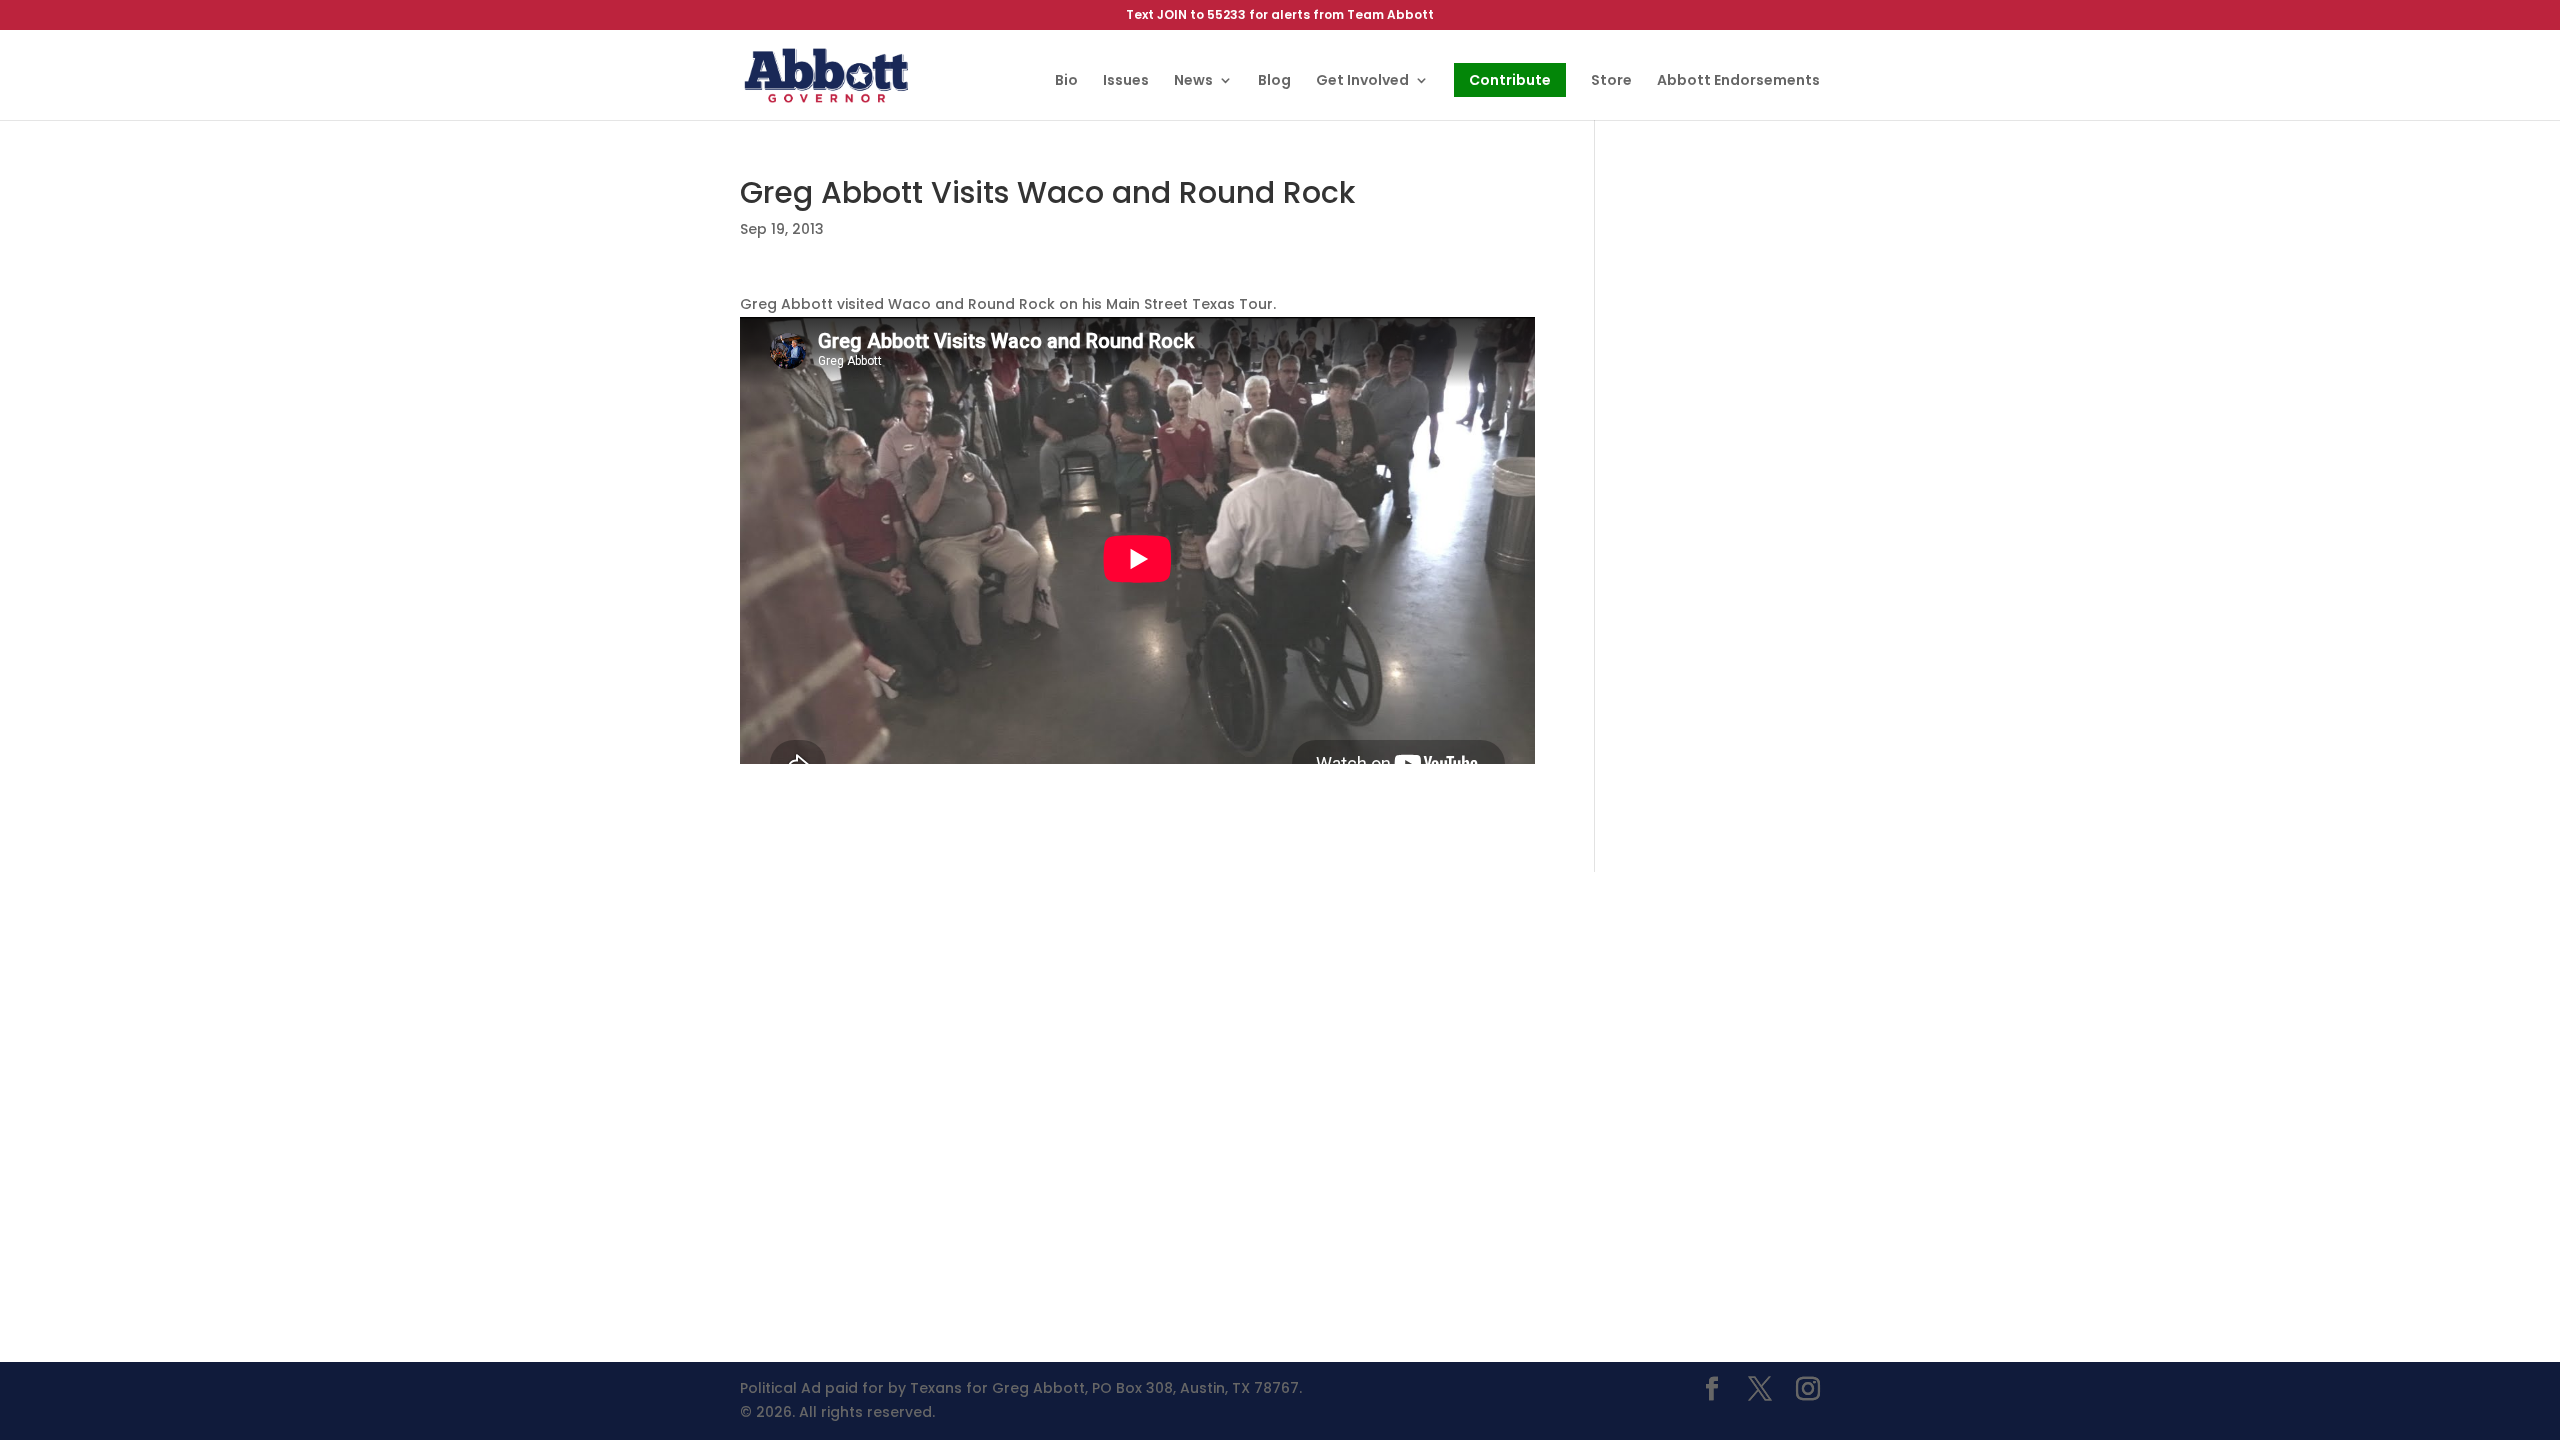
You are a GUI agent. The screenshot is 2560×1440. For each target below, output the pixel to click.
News (1193, 81)
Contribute (1510, 80)
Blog (1274, 81)
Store (1611, 81)
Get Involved (1362, 81)
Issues (1126, 81)
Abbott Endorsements (1738, 81)
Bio (1066, 81)
